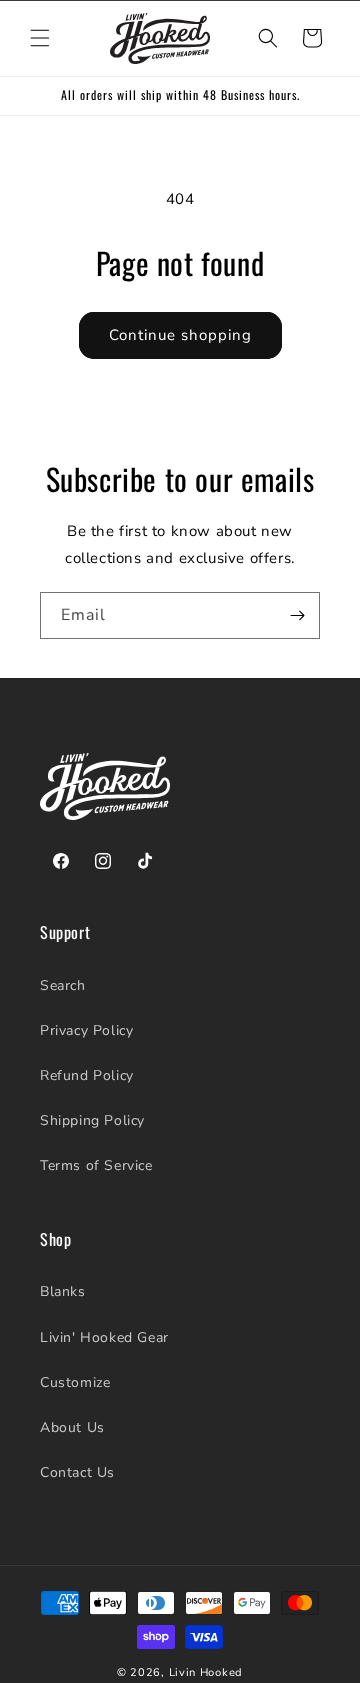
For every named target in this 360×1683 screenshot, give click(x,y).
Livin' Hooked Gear (104, 1337)
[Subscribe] (297, 615)
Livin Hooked (206, 1672)
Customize (75, 1382)
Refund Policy (87, 1075)
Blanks (63, 1291)
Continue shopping (180, 335)
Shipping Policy (92, 1120)
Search (63, 985)
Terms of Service (96, 1165)
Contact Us (77, 1472)
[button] (40, 38)
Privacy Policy (86, 1030)
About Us (72, 1427)
